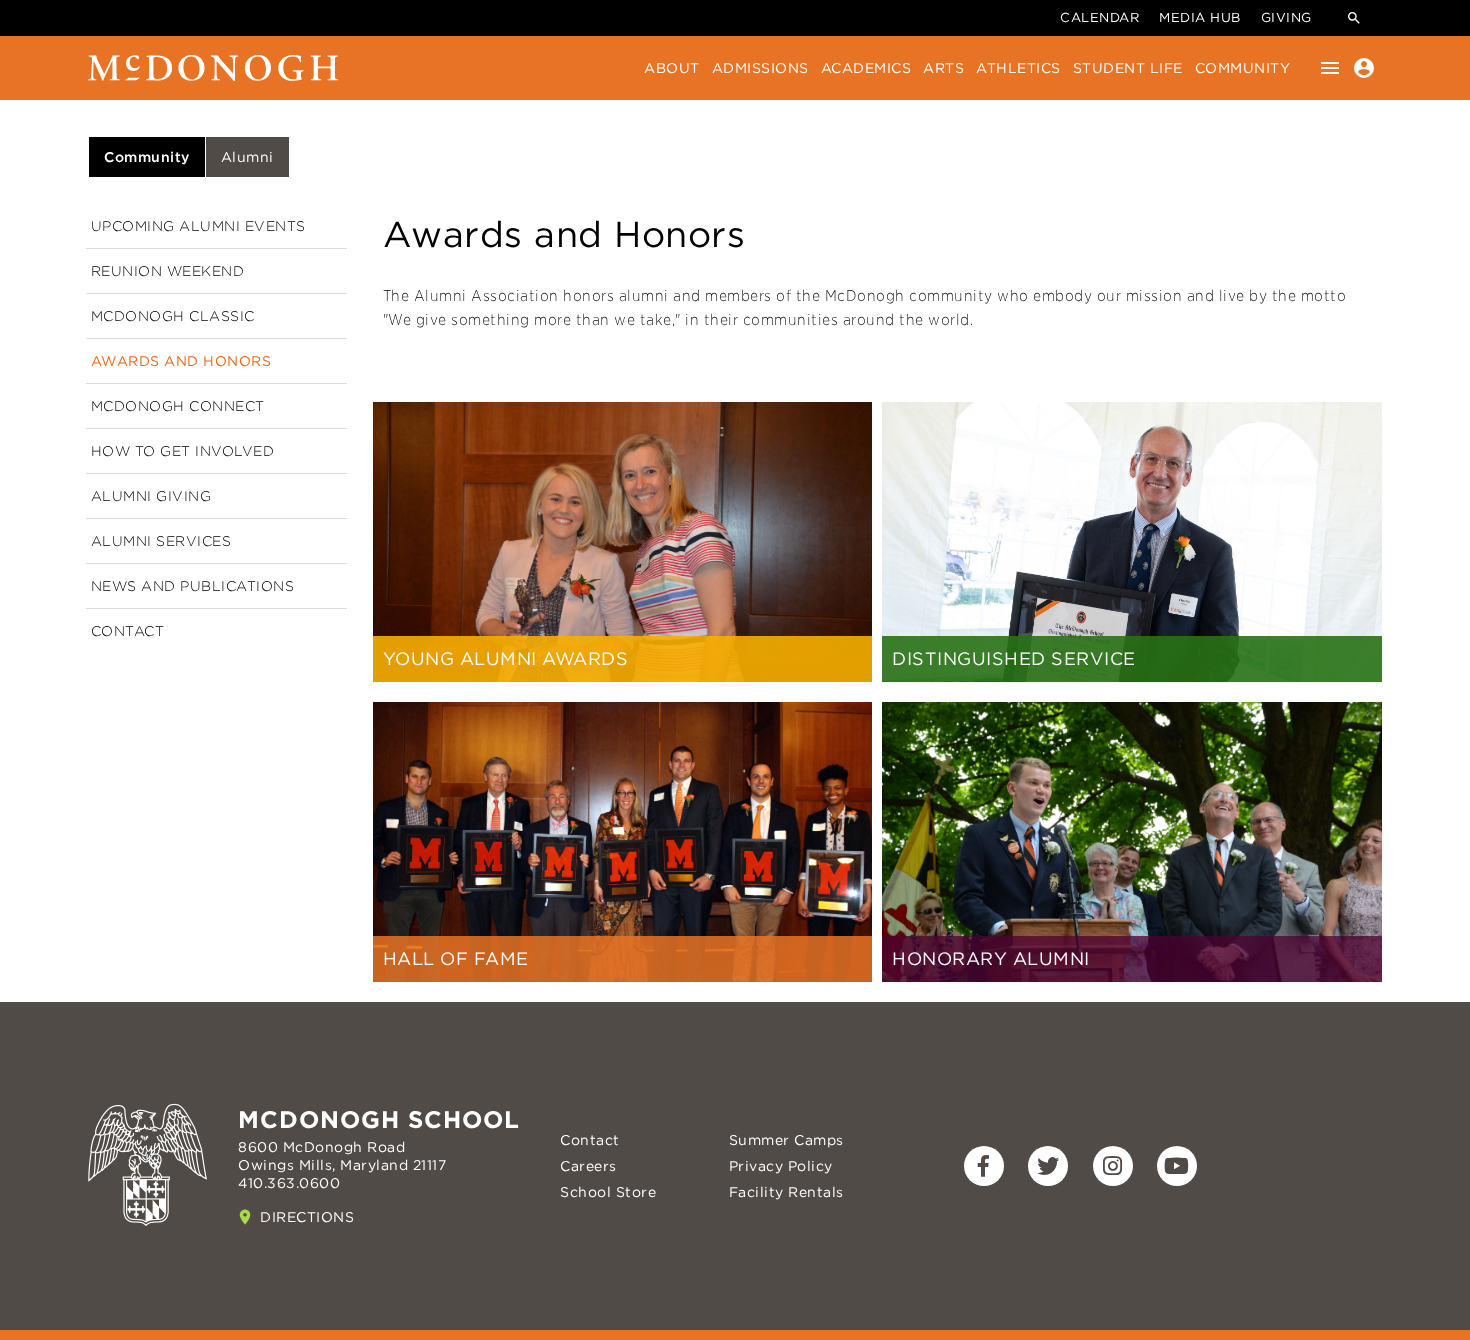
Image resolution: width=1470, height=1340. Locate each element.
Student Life (1128, 68)
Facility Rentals (786, 1192)
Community (1243, 68)
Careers (588, 1166)
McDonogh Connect (178, 406)
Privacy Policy (781, 1166)
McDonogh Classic (173, 316)
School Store (608, 1192)
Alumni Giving (151, 496)
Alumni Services (161, 541)
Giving (1286, 17)
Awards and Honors (181, 361)
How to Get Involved (183, 451)
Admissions (760, 68)
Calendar (1099, 17)
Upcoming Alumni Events (198, 226)
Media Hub (1200, 17)
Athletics (1018, 68)
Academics (866, 68)
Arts (943, 68)
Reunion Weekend (168, 271)
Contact (128, 631)
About (672, 68)
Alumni (247, 157)
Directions (307, 1217)
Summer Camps (786, 1140)
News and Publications (193, 586)
